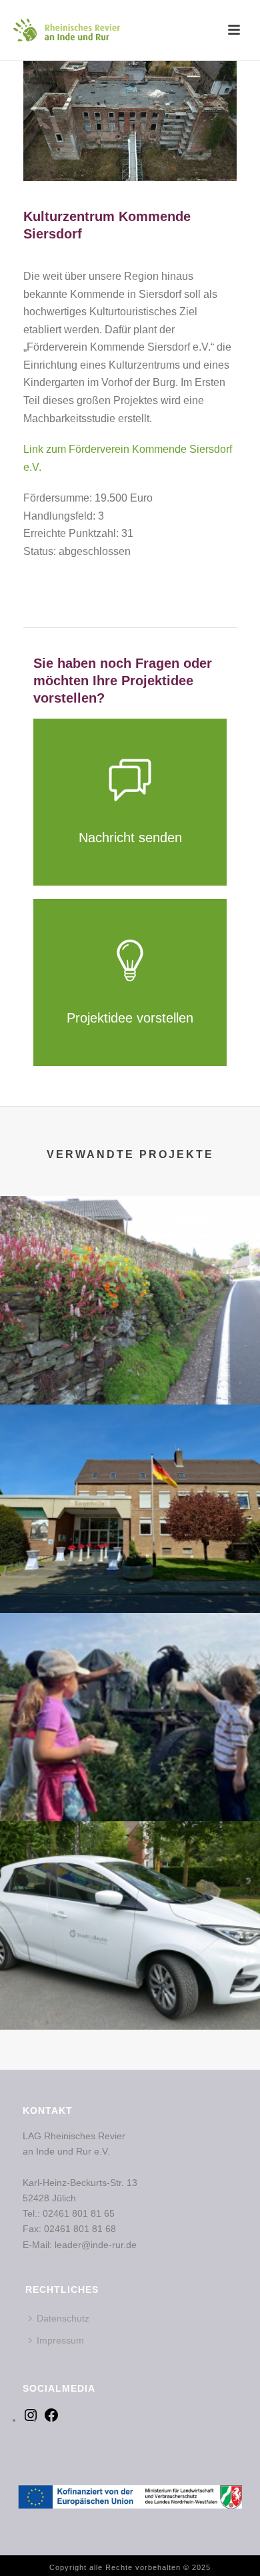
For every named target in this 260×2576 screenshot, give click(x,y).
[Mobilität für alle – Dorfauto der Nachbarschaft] (130, 1876)
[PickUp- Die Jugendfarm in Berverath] (130, 1668)
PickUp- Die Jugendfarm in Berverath (130, 1771)
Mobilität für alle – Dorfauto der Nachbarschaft (130, 1994)
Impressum (60, 2340)
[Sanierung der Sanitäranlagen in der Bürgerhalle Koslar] (130, 1459)
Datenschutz (63, 2318)
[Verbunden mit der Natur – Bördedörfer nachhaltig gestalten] (130, 1251)
